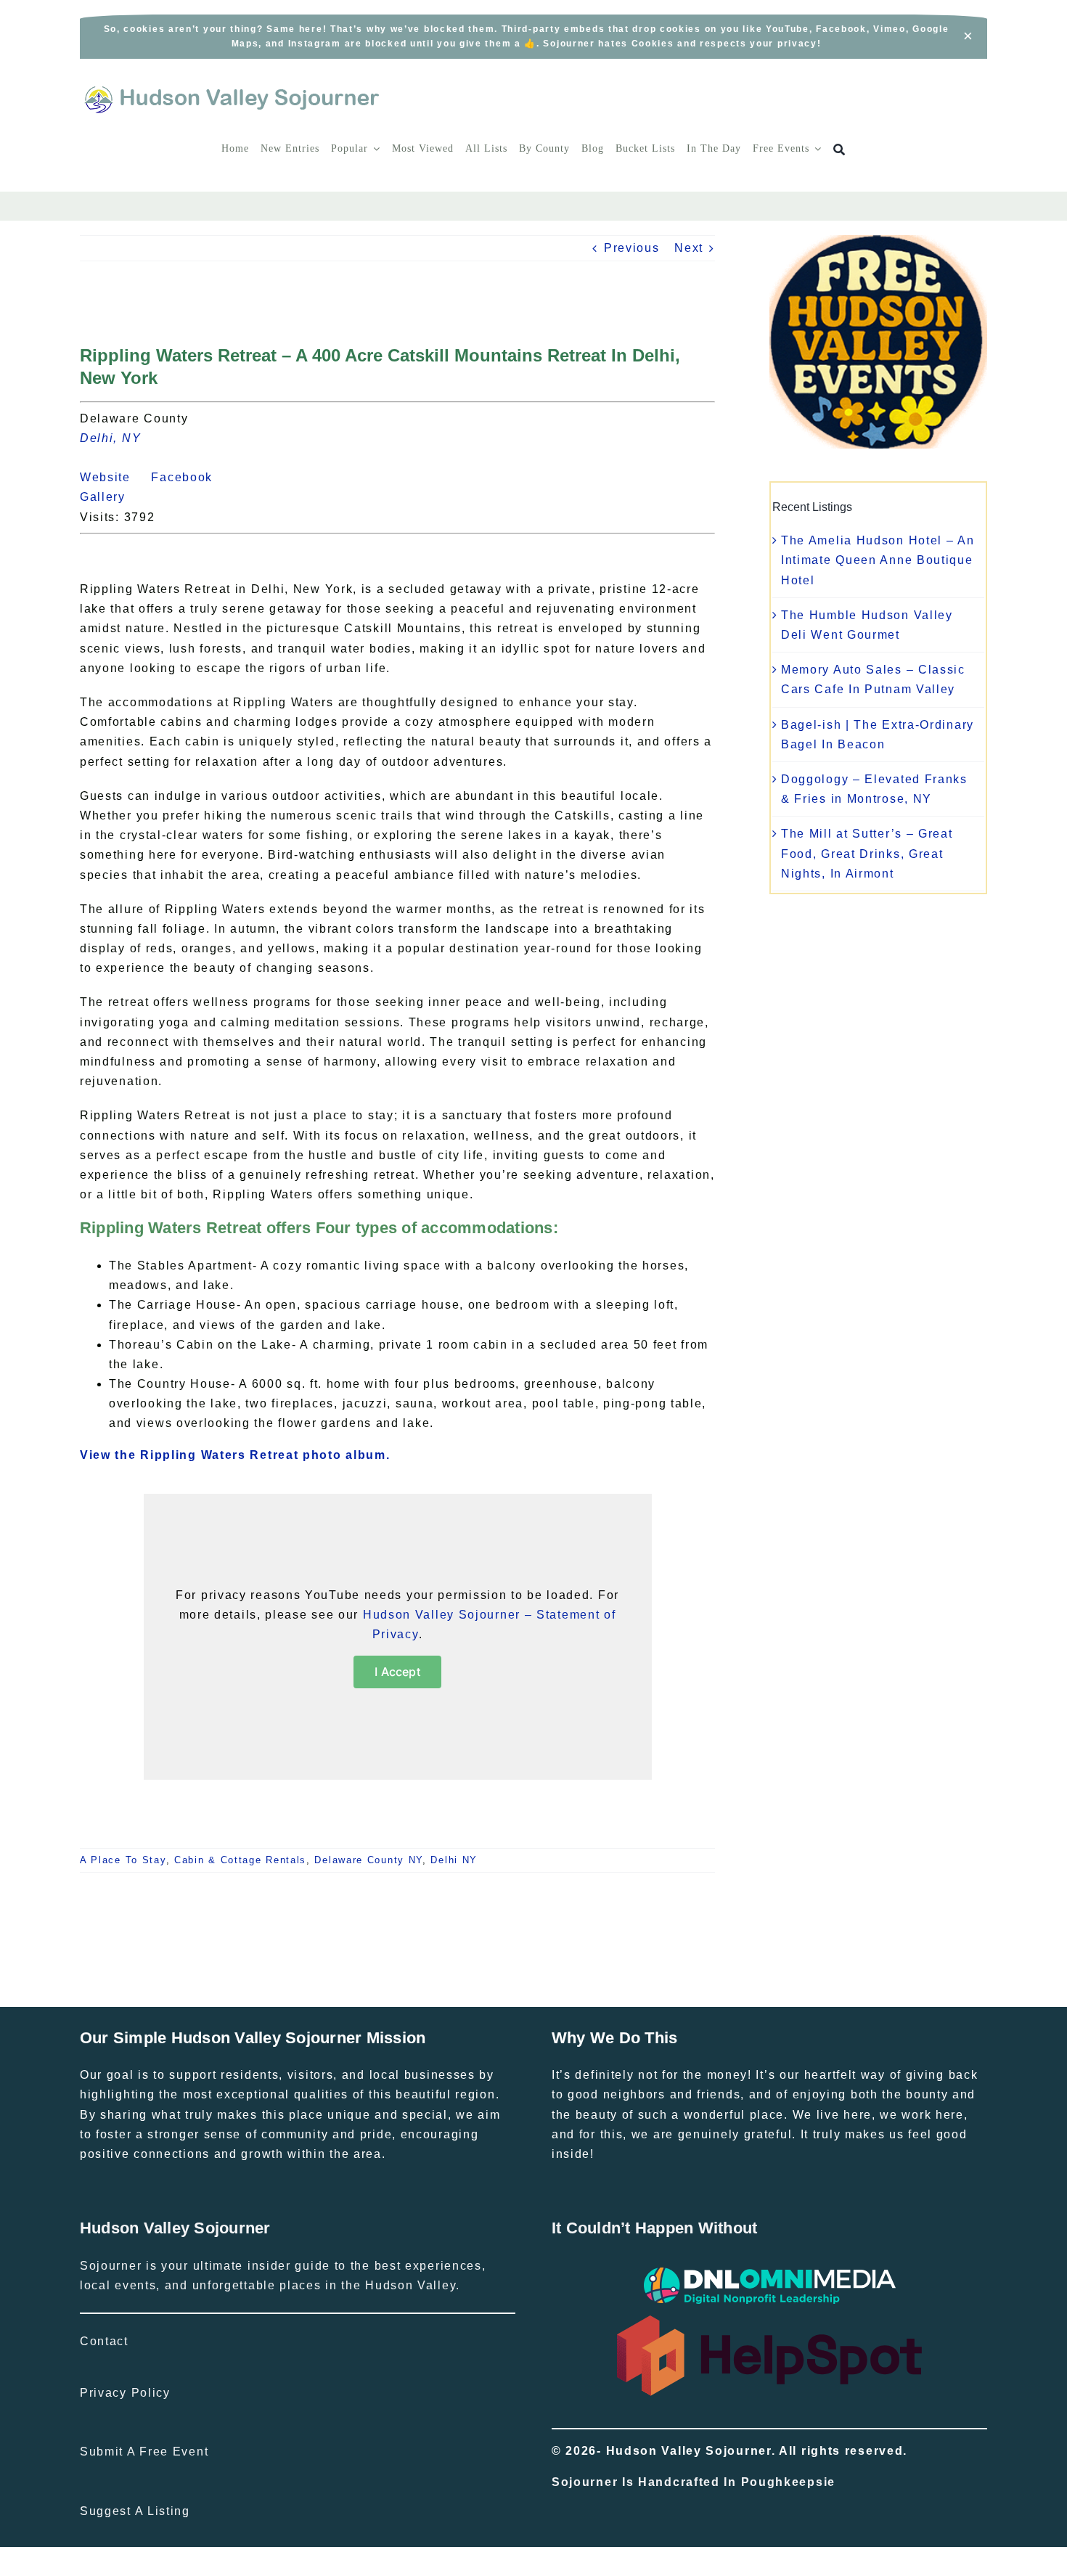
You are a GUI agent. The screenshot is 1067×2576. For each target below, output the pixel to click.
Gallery (111, 497)
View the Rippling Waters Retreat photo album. (235, 1455)
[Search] (839, 150)
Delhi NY (454, 1860)
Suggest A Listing (135, 2511)
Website (114, 477)
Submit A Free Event (144, 2452)
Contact (104, 2341)
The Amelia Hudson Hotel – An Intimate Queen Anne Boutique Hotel (878, 560)
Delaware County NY (368, 1860)
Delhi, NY (110, 438)
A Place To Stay (123, 1860)
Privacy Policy (125, 2393)
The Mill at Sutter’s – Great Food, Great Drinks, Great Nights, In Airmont (867, 853)
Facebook (190, 477)
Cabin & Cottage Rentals (240, 1860)
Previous (632, 248)
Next (689, 248)
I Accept (397, 1672)
